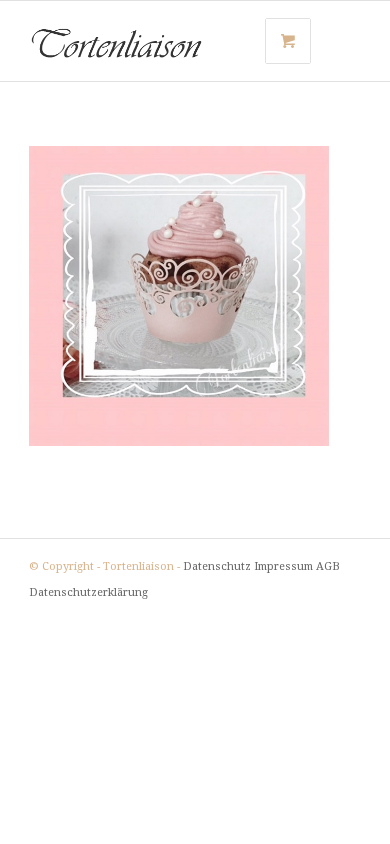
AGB (328, 566)
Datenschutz (217, 566)
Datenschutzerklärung (88, 592)
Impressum (283, 566)
